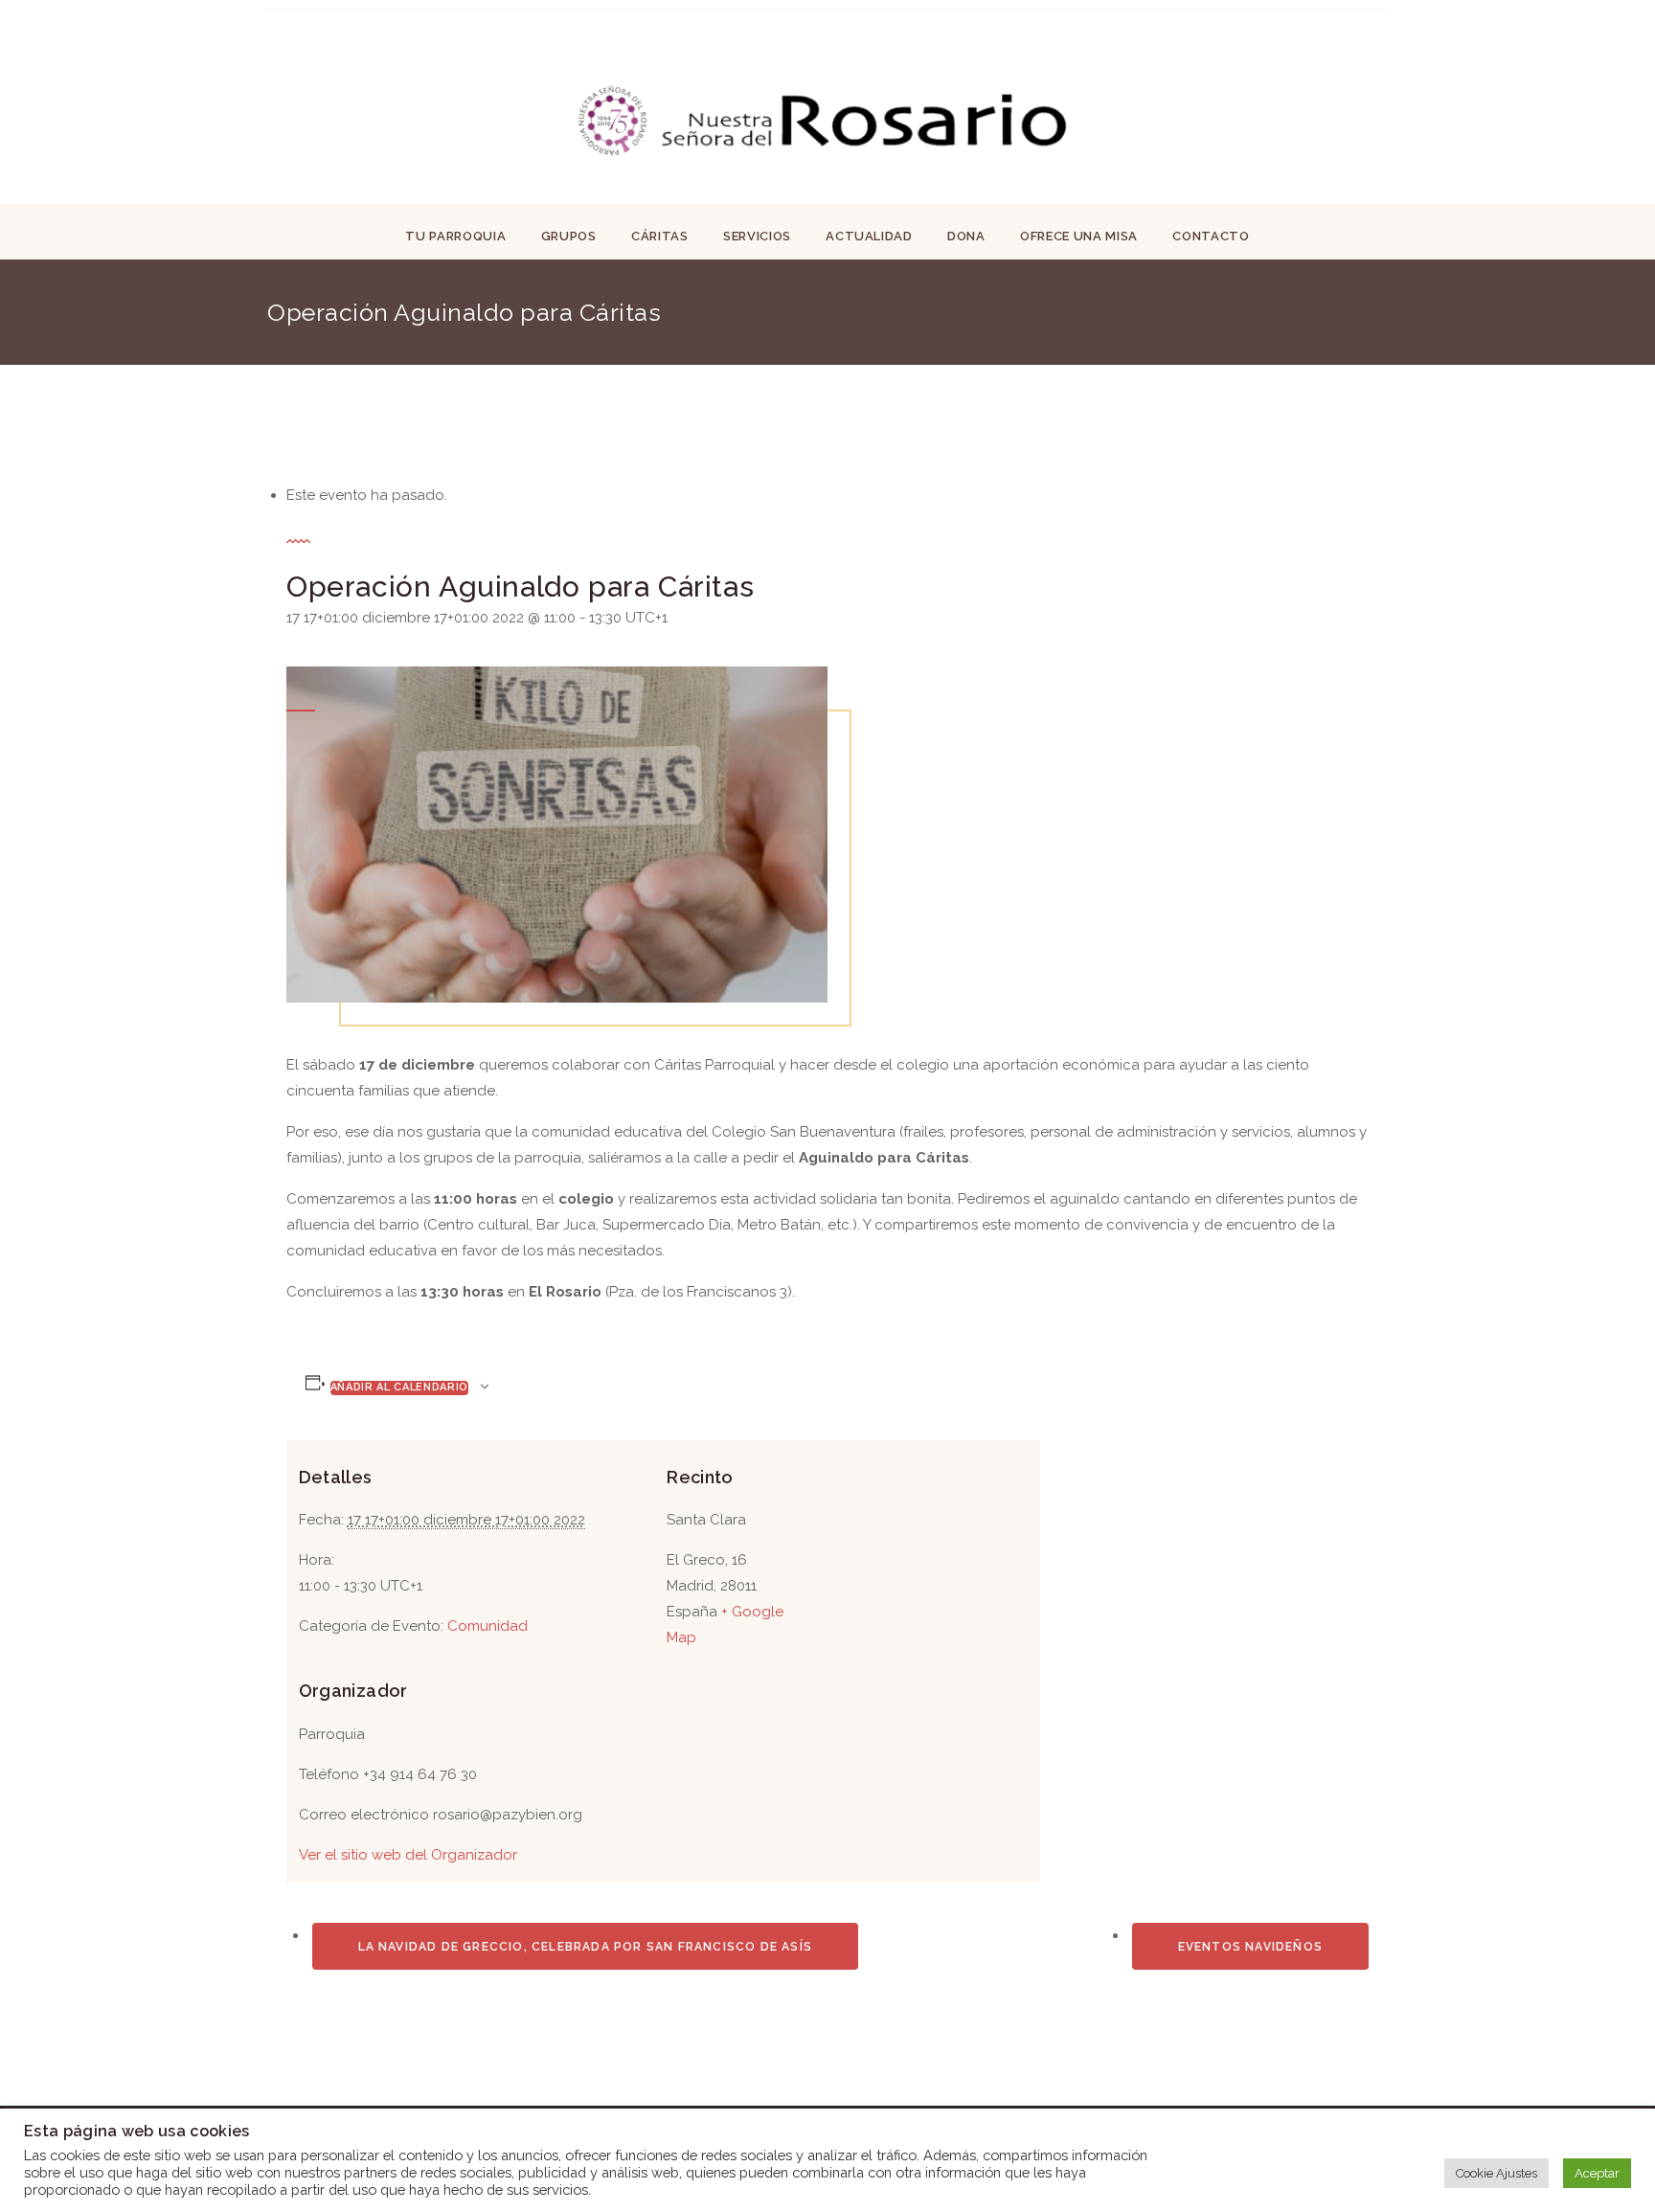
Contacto (1211, 236)
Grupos (569, 236)
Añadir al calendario (399, 1387)
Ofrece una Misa (1079, 236)
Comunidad (487, 1626)
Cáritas (660, 236)
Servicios (757, 236)
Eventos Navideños (1250, 1947)
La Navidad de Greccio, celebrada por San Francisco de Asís (586, 1947)
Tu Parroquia (455, 236)
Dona (966, 236)
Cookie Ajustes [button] (1496, 2173)
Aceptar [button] (1597, 2173)
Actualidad (869, 236)
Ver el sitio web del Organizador (408, 1855)
